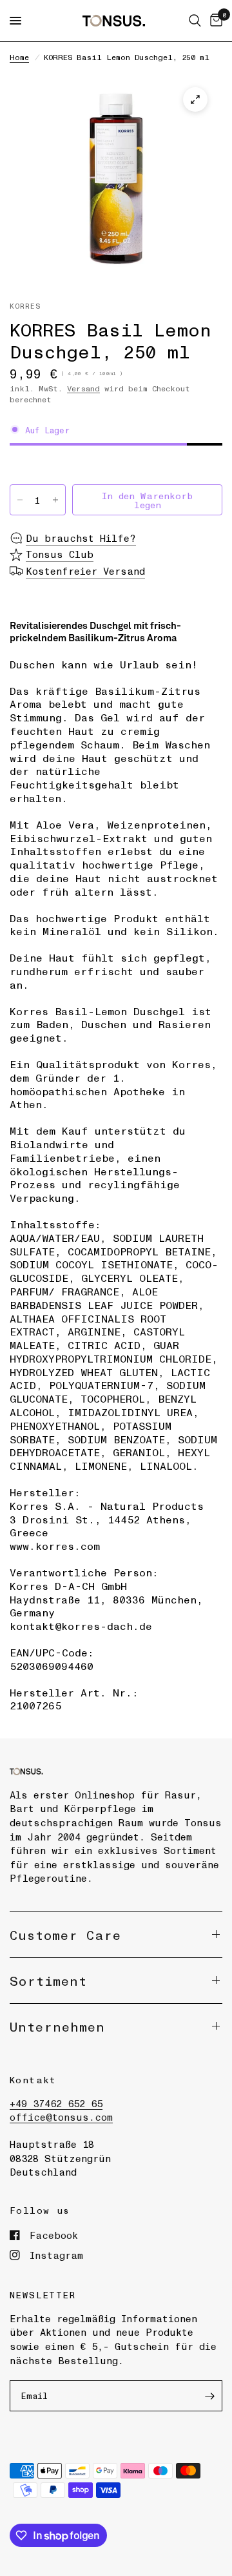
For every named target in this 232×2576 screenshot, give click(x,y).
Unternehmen (57, 2026)
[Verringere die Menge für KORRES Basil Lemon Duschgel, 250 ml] (20, 500)
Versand (83, 388)
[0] (214, 21)
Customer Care (65, 1935)
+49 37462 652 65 (56, 2103)
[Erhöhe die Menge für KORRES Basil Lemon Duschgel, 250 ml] (55, 500)
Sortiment (48, 1981)
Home (19, 57)
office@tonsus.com (61, 2117)
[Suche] (195, 21)
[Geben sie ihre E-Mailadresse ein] (209, 2396)
